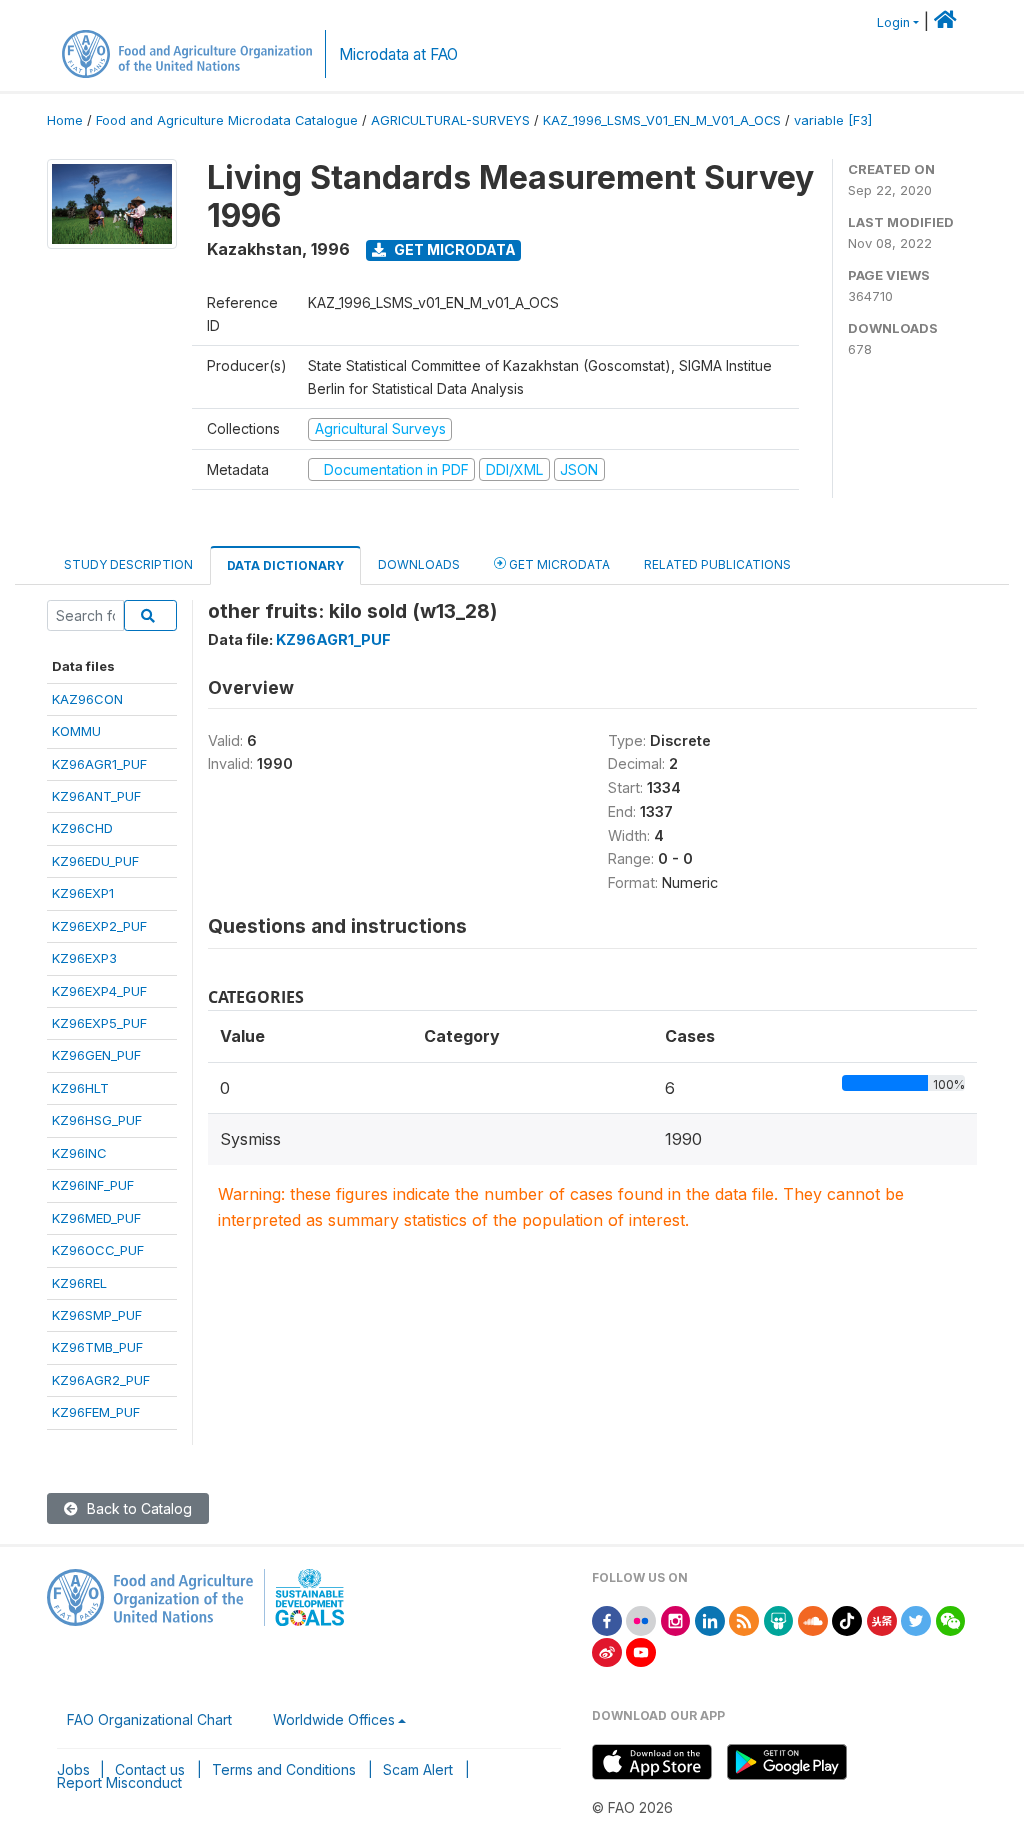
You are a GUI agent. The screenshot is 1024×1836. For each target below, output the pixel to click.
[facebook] (607, 1619)
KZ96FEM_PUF (96, 1412)
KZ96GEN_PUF (96, 1055)
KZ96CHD (82, 828)
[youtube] (641, 1650)
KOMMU (76, 731)
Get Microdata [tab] (558, 564)
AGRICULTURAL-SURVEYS (450, 120)
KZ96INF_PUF (93, 1185)
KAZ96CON (87, 699)
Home (65, 120)
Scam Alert (418, 1769)
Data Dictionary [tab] (285, 565)
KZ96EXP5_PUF (99, 1023)
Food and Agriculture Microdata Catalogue (227, 120)
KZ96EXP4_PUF (99, 991)
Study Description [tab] (128, 564)
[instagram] (676, 1619)
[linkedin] (710, 1619)
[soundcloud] (813, 1619)
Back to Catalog (137, 1508)
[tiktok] (847, 1619)
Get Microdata (453, 249)
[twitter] (916, 1619)
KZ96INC (79, 1153)
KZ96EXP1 (83, 893)
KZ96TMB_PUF (97, 1347)
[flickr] (641, 1619)
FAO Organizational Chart (149, 1719)
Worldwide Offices (334, 1719)
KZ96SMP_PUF (97, 1315)
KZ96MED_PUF (96, 1218)
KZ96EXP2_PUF (99, 926)
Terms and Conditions (284, 1769)
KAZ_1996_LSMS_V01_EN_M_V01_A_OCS (662, 120)
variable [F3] (833, 120)
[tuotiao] (882, 1619)
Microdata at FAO (398, 54)
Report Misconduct (119, 1782)
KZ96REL (79, 1283)
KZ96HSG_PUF (97, 1120)
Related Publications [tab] (717, 564)
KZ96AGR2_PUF (101, 1380)
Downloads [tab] (419, 564)
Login (893, 22)
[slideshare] (779, 1619)
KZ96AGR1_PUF (99, 764)
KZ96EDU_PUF (95, 861)
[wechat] (951, 1619)
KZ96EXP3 (84, 958)
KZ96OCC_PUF (98, 1250)
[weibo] (607, 1650)
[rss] (744, 1619)
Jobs (73, 1769)
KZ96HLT (80, 1088)
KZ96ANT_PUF (96, 796)
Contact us (150, 1769)
